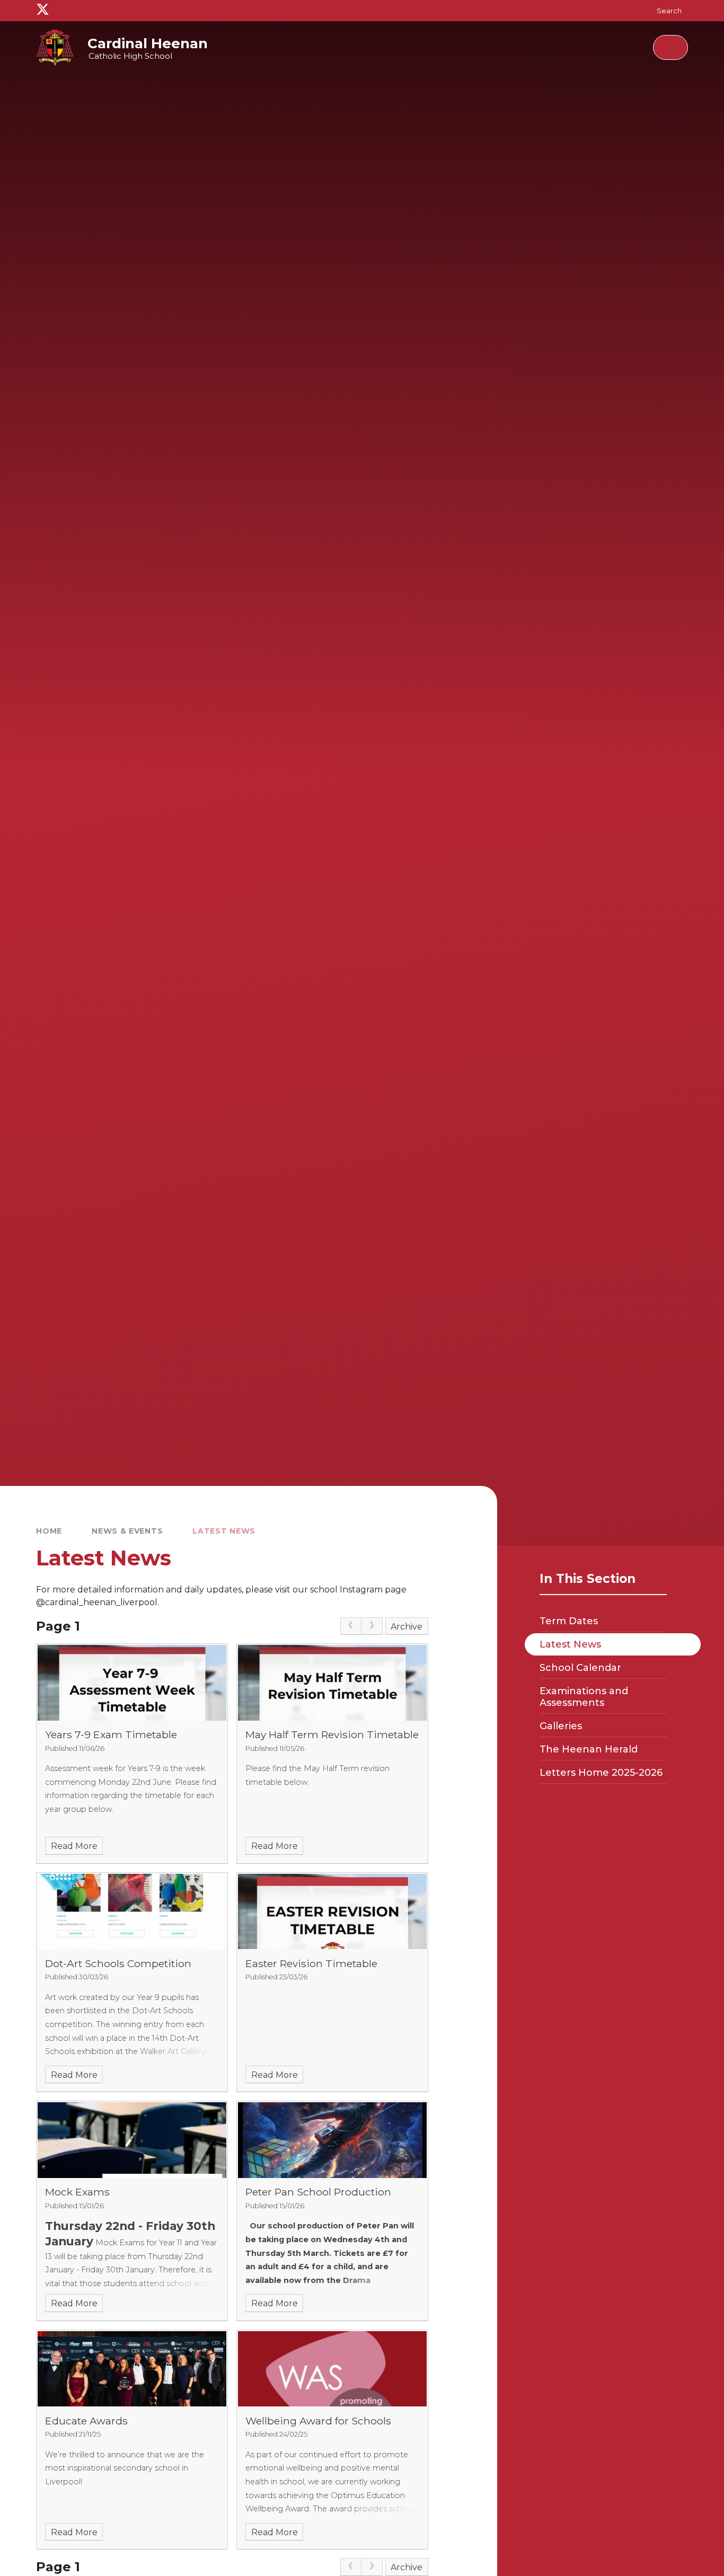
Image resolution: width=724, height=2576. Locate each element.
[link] (351, 1626)
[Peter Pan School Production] (332, 2140)
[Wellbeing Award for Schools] (332, 2369)
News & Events (127, 1531)
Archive (407, 1627)
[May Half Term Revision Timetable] (332, 1683)
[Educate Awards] (132, 2369)
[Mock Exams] (132, 2140)
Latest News (224, 1531)
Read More (74, 1846)
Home (49, 1531)
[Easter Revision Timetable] (332, 1911)
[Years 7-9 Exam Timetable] (132, 1683)
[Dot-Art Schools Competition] (132, 1911)
